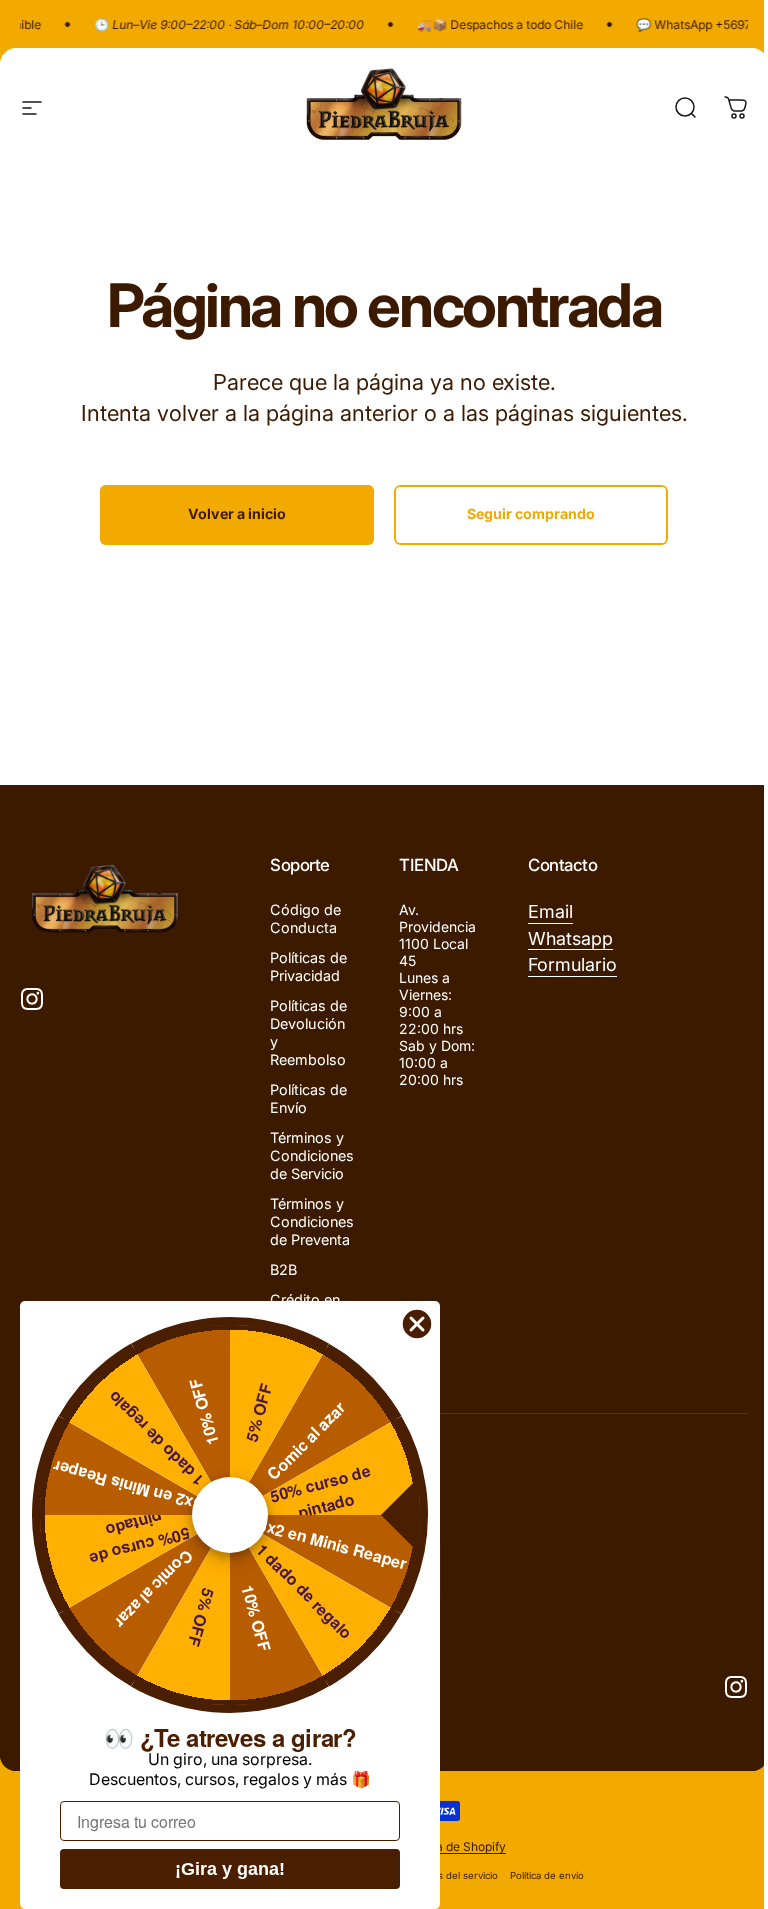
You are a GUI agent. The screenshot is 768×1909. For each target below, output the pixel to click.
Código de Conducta (305, 918)
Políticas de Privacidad (308, 966)
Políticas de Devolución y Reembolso (308, 1032)
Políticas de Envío (308, 1098)
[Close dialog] (417, 1324)
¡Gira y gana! (230, 1869)
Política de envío (547, 1875)
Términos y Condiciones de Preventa (312, 1221)
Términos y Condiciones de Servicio (312, 1155)
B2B (283, 1269)
